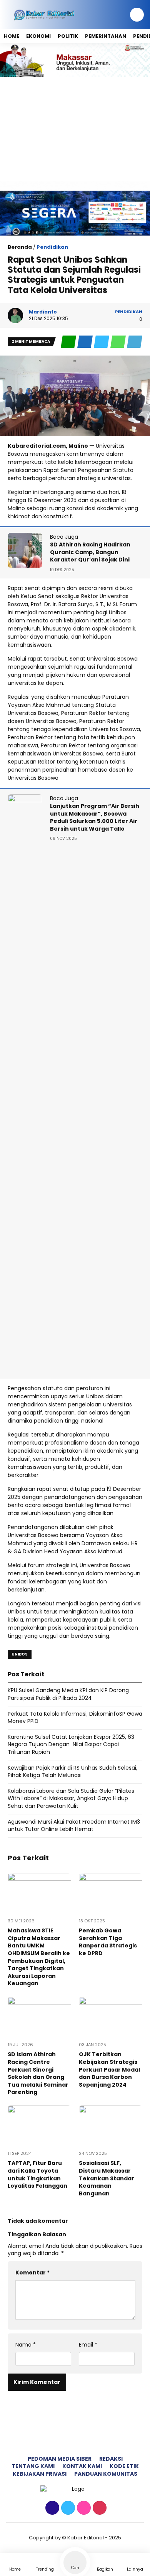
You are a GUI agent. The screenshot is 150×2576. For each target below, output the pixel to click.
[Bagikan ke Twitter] (102, 342)
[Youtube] (99, 2508)
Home (12, 36)
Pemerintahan (106, 36)
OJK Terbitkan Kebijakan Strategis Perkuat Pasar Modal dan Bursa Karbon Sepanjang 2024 (109, 2069)
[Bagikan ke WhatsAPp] (119, 342)
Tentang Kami (33, 2466)
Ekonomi (38, 36)
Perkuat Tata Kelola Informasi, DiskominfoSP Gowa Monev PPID (75, 1718)
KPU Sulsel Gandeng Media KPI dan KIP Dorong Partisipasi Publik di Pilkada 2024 (68, 1694)
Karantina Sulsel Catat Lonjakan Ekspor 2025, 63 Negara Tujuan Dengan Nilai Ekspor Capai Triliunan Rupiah (71, 1744)
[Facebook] (51, 2508)
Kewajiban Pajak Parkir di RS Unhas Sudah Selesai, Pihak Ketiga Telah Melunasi (72, 1772)
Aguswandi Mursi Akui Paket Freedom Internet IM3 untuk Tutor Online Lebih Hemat (74, 1826)
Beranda (20, 247)
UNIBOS (20, 1654)
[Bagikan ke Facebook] (86, 342)
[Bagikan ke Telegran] (135, 342)
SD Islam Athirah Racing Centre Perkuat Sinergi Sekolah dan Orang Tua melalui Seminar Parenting (38, 2073)
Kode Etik (124, 2466)
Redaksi (111, 2459)
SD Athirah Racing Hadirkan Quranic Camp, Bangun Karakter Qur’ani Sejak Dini (90, 552)
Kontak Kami (82, 2466)
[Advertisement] (75, 129)
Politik (68, 36)
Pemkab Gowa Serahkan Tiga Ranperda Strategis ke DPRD (108, 1942)
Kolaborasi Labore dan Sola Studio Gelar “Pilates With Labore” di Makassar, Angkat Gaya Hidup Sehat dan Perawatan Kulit (71, 1798)
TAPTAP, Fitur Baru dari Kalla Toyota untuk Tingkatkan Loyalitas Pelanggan (37, 2174)
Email (88, 2345)
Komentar (32, 2273)
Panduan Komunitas (106, 2474)
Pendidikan (52, 247)
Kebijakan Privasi (40, 2474)
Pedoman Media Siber (60, 2459)
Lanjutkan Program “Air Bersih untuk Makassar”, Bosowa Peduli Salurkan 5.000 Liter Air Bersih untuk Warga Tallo (95, 817)
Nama (26, 2345)
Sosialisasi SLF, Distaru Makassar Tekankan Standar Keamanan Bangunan (107, 2178)
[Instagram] (83, 2508)
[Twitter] (67, 2508)
